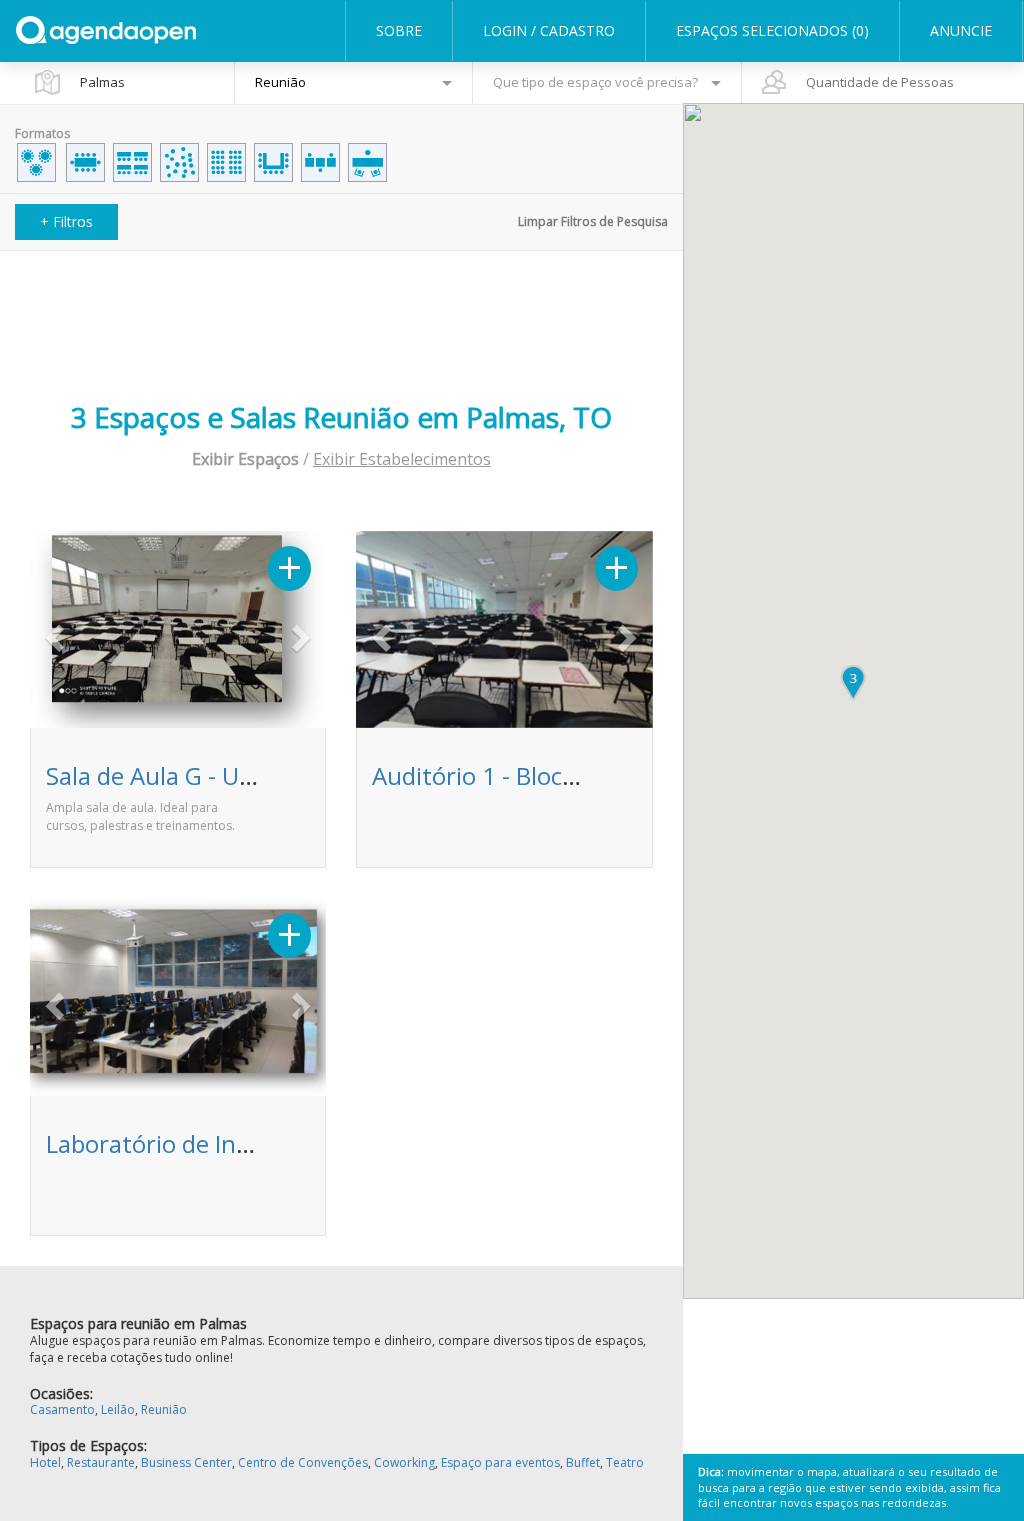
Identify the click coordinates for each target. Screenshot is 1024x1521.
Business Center (186, 1462)
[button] (52, 632)
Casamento (62, 1409)
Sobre (399, 30)
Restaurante (101, 1462)
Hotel (45, 1462)
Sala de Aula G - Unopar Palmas (218, 775)
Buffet (583, 1462)
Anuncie (961, 30)
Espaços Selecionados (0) (772, 30)
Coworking (404, 1462)
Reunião (164, 1409)
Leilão (118, 1409)
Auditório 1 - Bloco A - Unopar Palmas (578, 775)
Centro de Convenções (303, 1462)
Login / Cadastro (549, 30)
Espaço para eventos (500, 1462)
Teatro (625, 1462)
